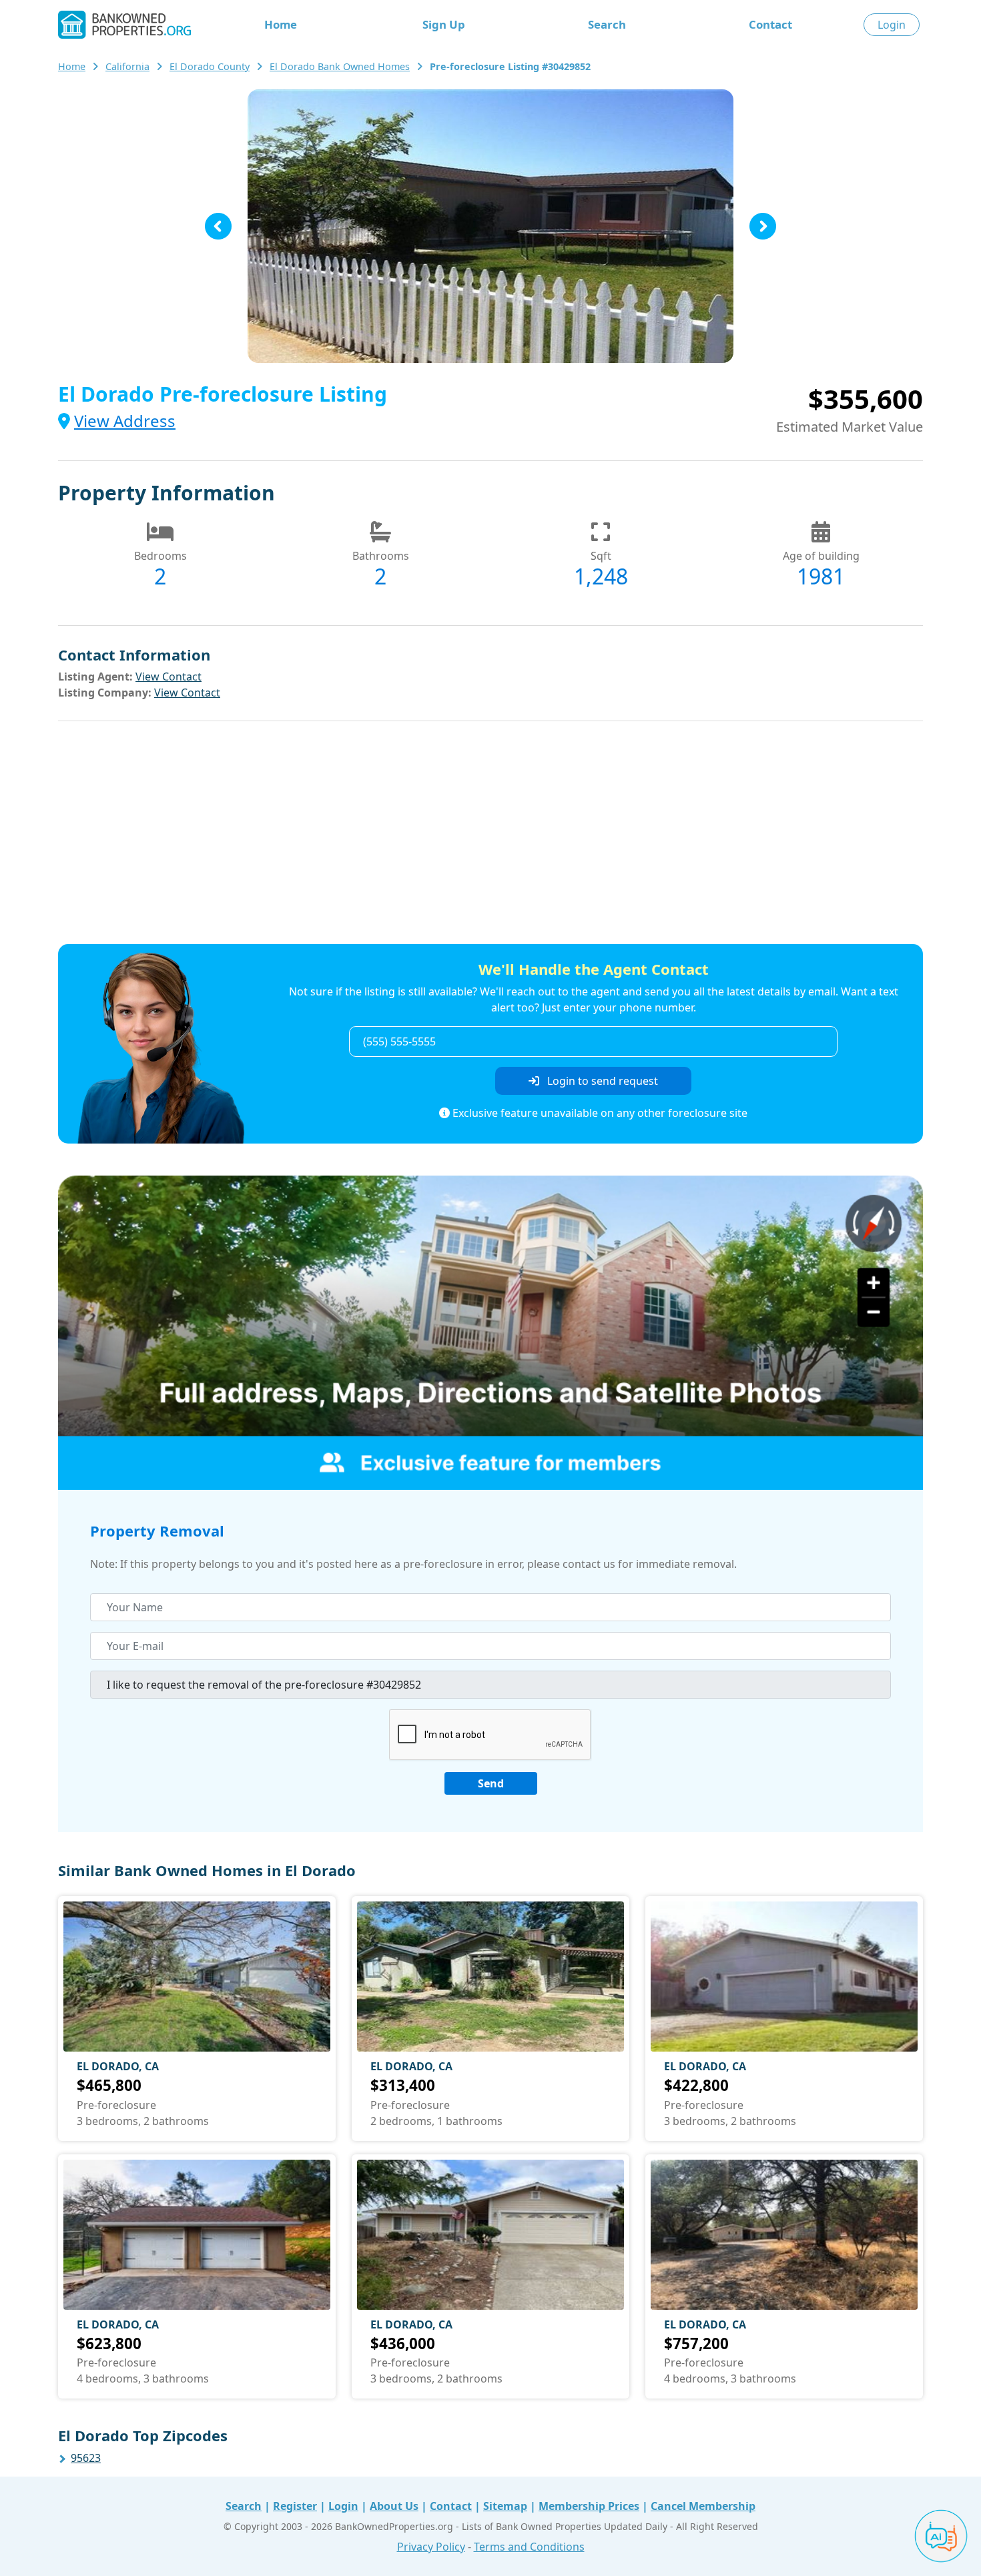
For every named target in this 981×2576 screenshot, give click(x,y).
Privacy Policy (431, 2547)
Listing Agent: (95, 677)
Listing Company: (105, 693)
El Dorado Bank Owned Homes (340, 66)
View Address (125, 421)
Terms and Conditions (529, 2547)
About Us (394, 2506)
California (127, 66)
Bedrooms (160, 556)
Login (892, 25)
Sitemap (505, 2506)
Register (295, 2506)
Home (281, 24)
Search (607, 24)
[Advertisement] (490, 835)
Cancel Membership (703, 2506)
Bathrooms (381, 556)
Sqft (601, 556)
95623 (86, 2458)
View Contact (169, 677)
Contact (770, 24)
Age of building (821, 556)
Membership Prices (589, 2506)
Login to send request (601, 1081)
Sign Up (444, 24)
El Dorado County (210, 66)
